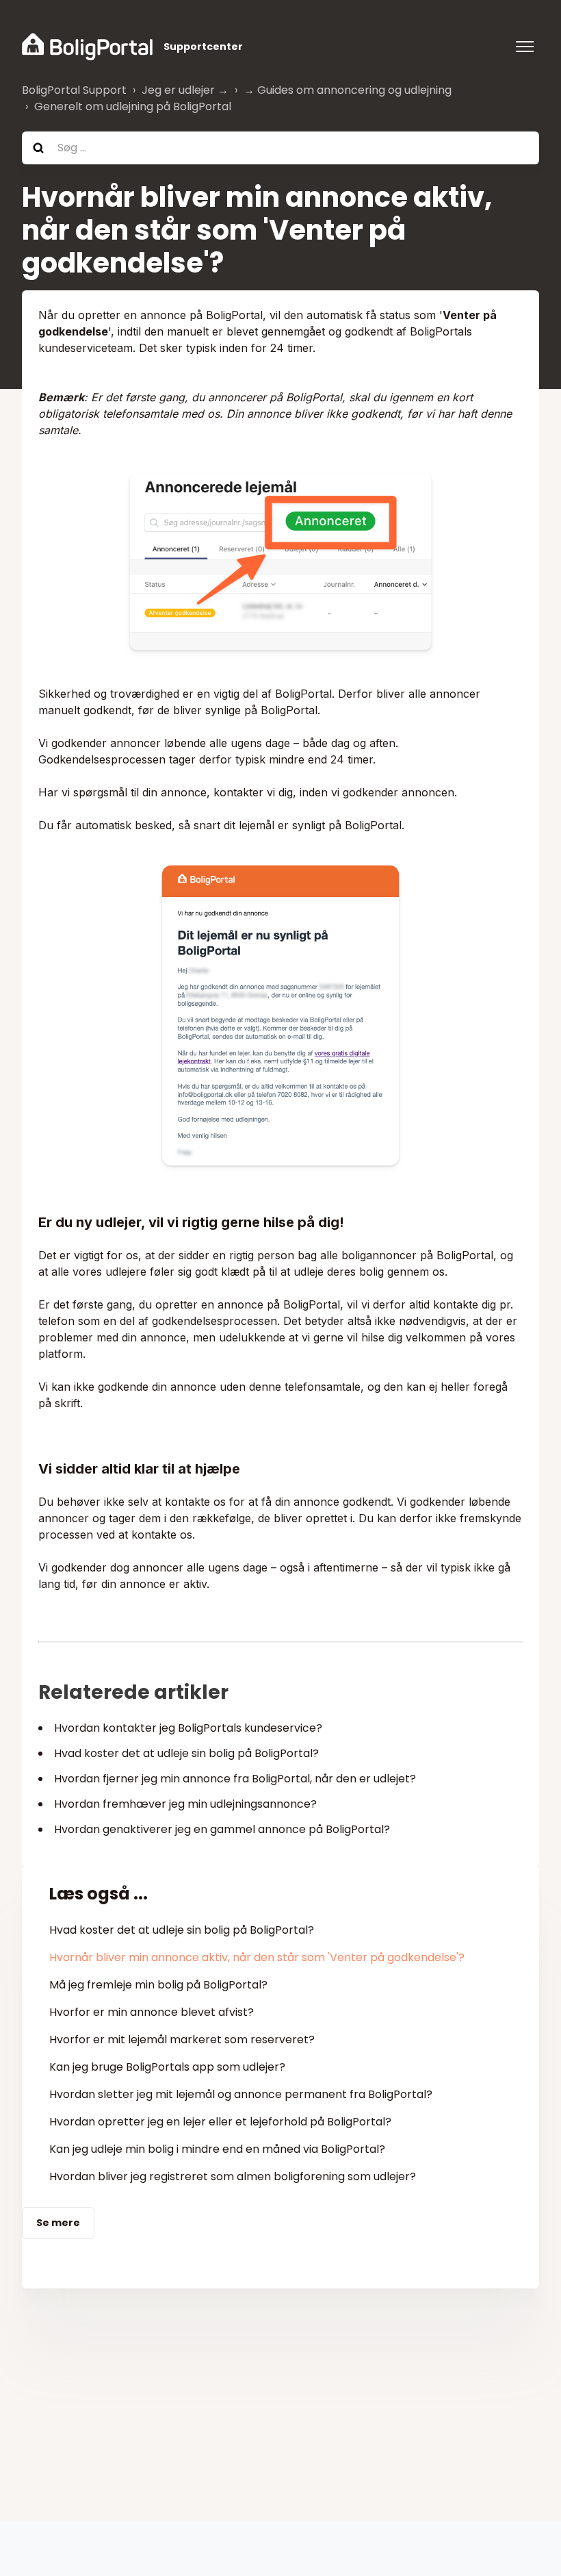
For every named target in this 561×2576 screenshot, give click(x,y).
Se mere (58, 2223)
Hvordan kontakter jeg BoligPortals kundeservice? (188, 1728)
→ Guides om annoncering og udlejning (348, 90)
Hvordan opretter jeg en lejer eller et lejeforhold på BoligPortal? (220, 2122)
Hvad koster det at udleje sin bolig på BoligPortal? (186, 1753)
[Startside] (87, 47)
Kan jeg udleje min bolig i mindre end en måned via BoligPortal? (217, 2149)
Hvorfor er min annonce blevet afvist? (152, 2012)
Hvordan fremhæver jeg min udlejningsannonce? (185, 1804)
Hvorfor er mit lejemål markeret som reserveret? (182, 2040)
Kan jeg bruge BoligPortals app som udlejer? (167, 2067)
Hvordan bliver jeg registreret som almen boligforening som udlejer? (233, 2176)
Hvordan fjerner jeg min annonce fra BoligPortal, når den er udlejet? (235, 1779)
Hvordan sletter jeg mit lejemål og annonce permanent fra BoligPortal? (241, 2094)
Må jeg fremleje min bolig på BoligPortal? (158, 1985)
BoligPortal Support (74, 90)
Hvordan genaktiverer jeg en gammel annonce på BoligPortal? (222, 1829)
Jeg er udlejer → (185, 90)
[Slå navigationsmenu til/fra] (525, 47)
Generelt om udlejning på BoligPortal (133, 106)
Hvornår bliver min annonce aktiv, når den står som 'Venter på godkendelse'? (257, 1957)
